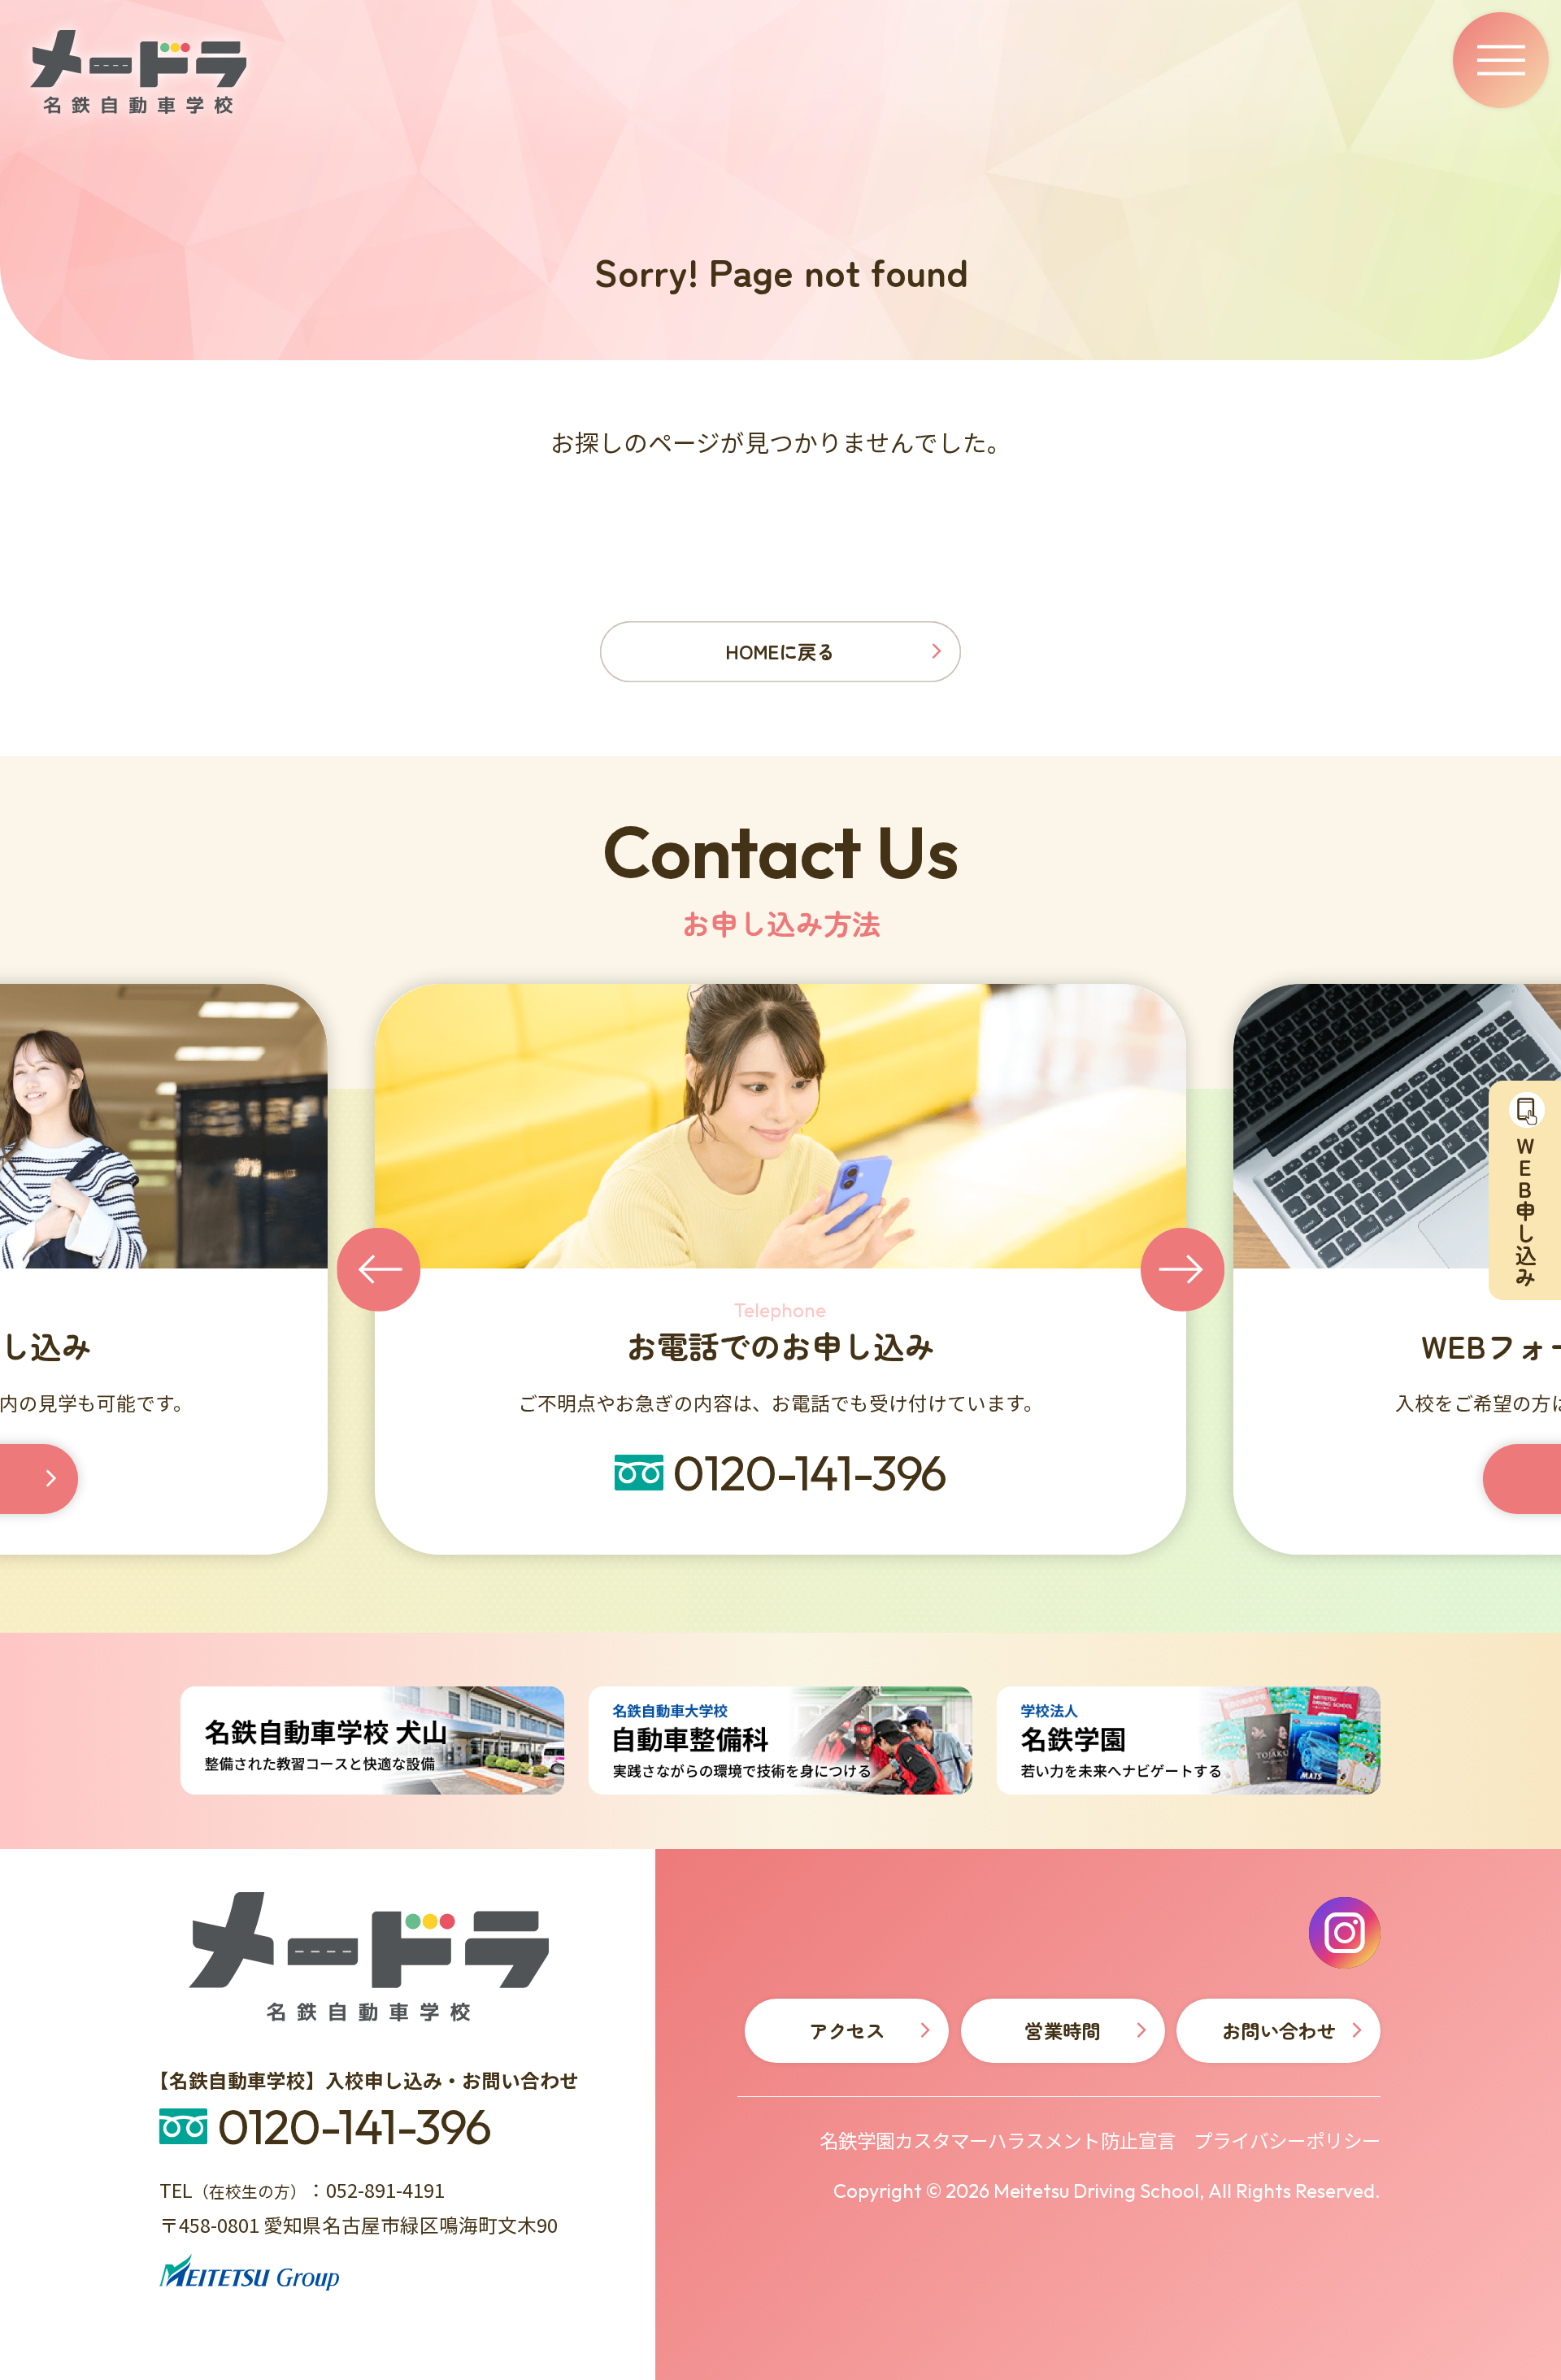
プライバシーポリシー (1287, 2141)
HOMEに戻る (780, 651)
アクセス (847, 2030)
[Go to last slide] (378, 1269)
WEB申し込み (948, 1479)
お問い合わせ (1279, 2030)
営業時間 (1062, 2030)
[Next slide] (1183, 1269)
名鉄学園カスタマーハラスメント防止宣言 (998, 2141)
